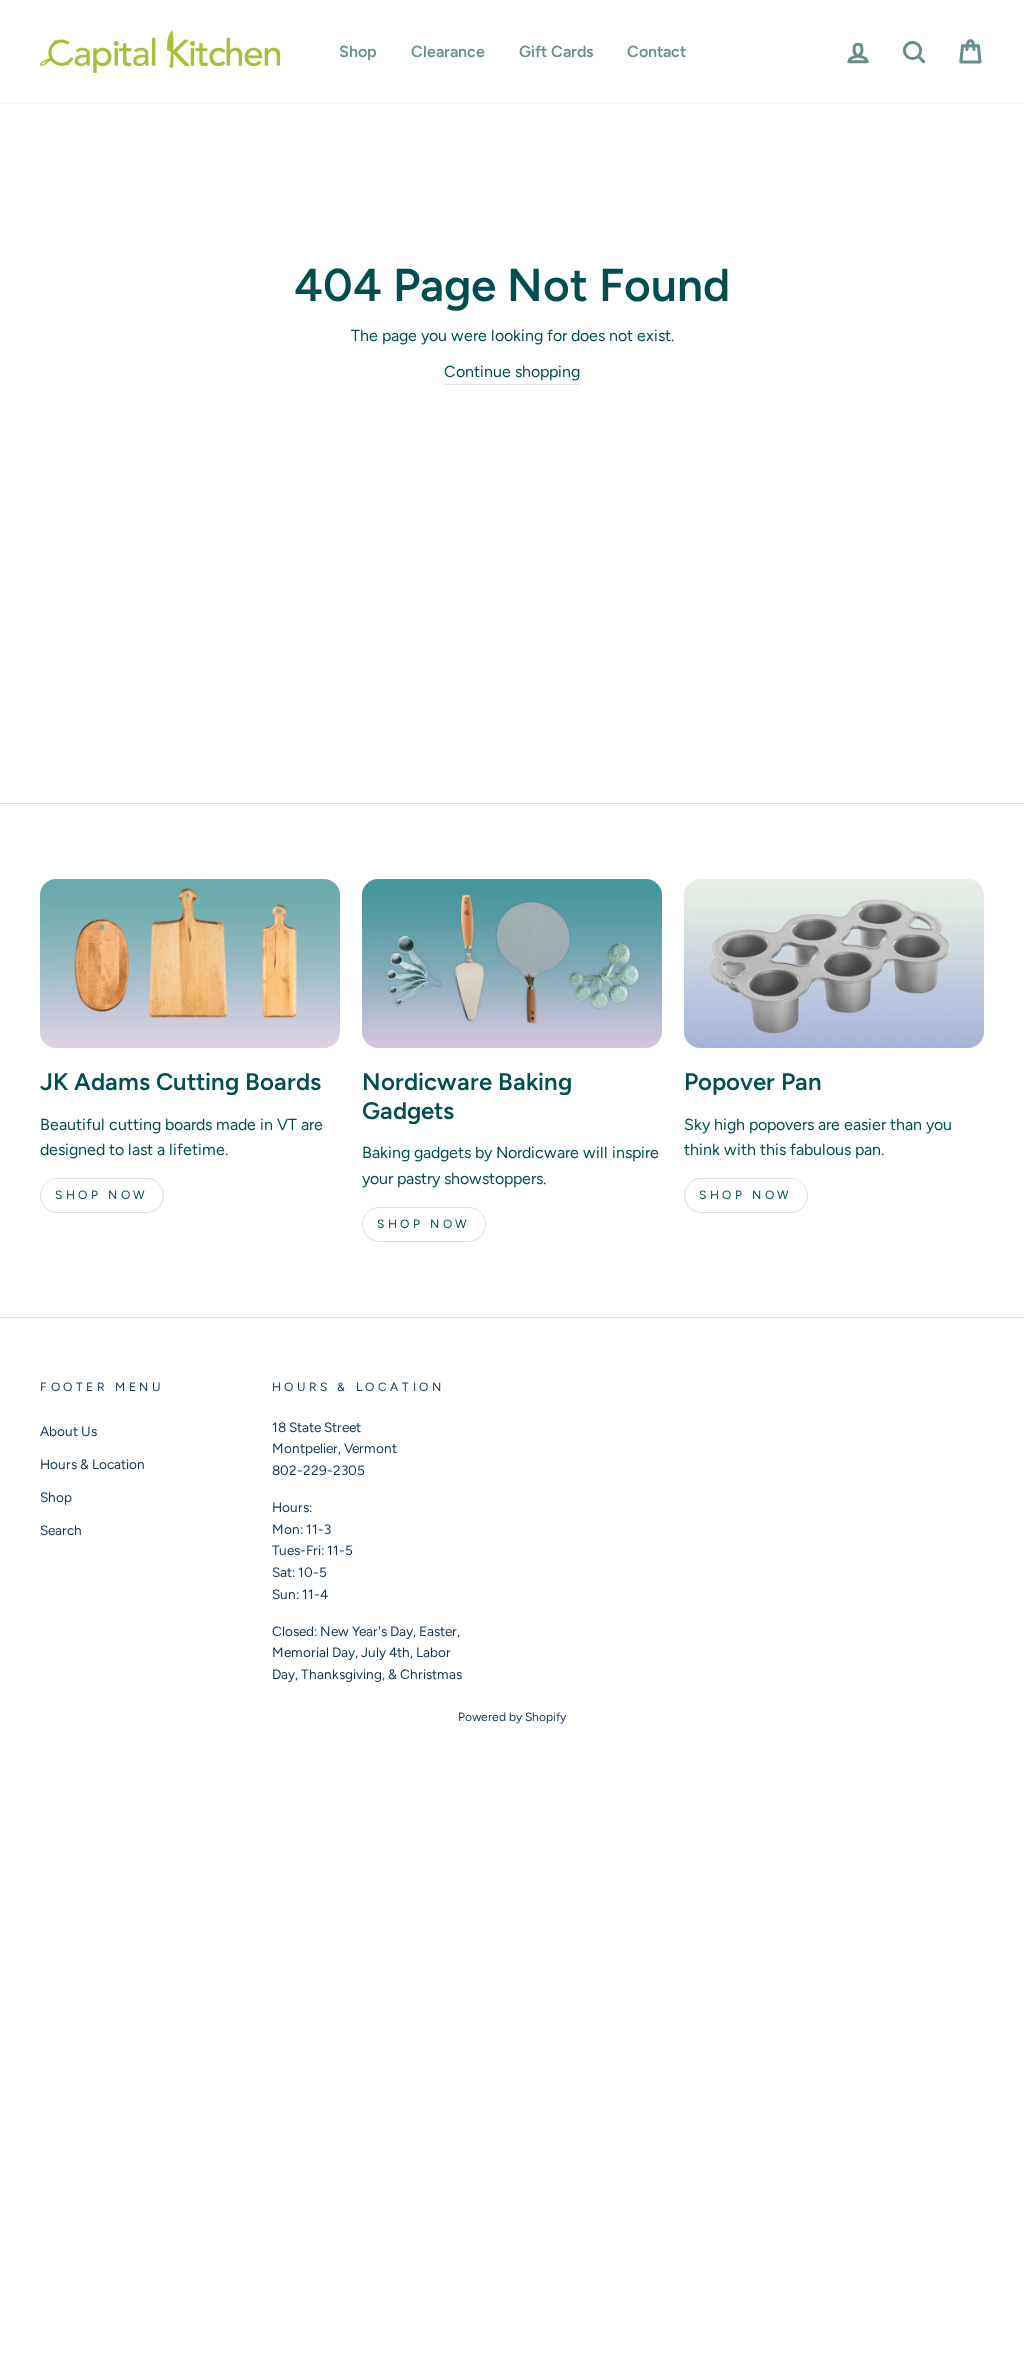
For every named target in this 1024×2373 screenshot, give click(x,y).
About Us (68, 1431)
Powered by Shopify (512, 1717)
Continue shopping (512, 371)
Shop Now (102, 1195)
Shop (358, 51)
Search (61, 1530)
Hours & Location (92, 1464)
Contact (656, 51)
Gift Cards (556, 51)
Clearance (448, 51)
